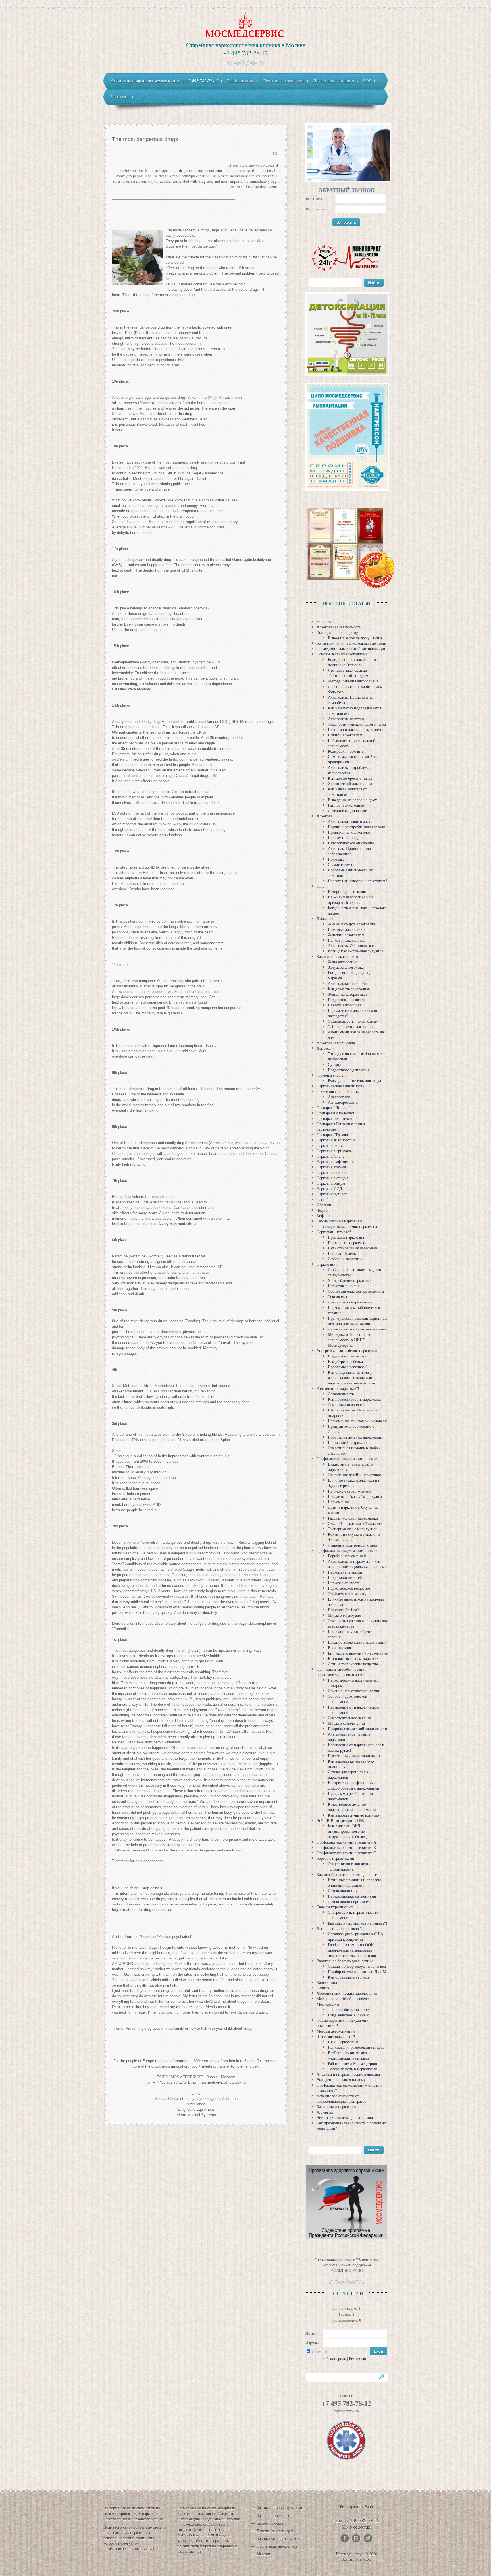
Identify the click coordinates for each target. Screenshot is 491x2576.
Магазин (264, 2554)
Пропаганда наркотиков (277, 2546)
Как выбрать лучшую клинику (283, 2508)
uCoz (366, 2559)
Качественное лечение (275, 2515)
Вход (369, 2507)
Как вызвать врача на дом (278, 2538)
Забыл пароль (334, 2358)
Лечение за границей (275, 2531)
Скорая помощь (270, 2523)
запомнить (320, 2351)
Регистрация (360, 2358)
